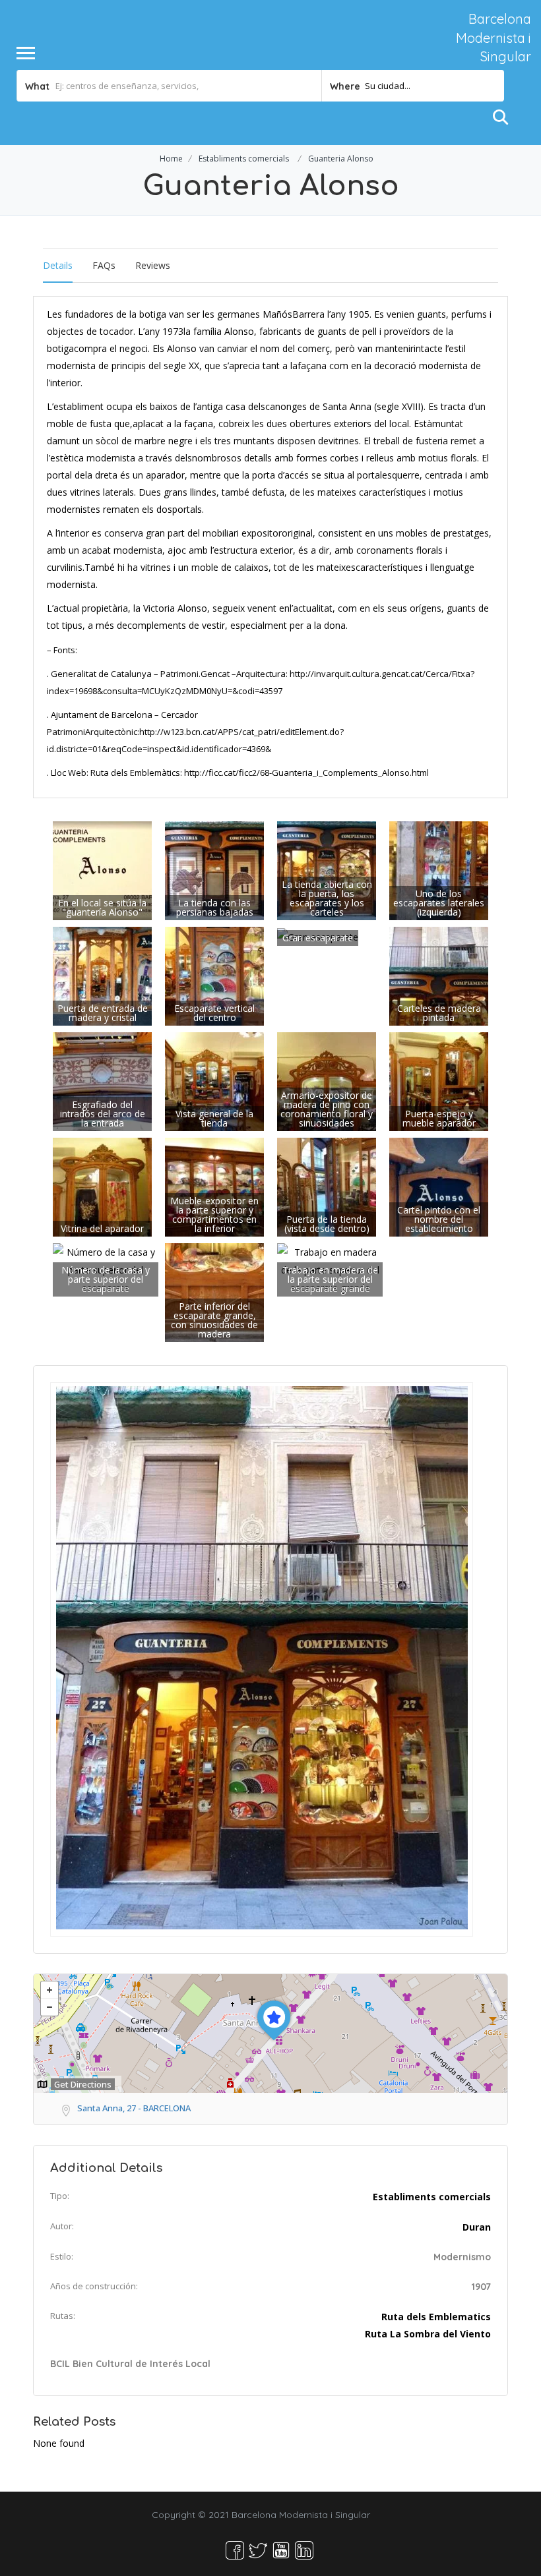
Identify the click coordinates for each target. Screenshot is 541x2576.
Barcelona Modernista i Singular (493, 38)
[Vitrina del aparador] (102, 1186)
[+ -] (270, 2034)
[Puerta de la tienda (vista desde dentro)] (327, 1186)
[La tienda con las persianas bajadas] (214, 870)
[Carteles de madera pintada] (439, 975)
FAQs (104, 265)
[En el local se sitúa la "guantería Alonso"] (102, 870)
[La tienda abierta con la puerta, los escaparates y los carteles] (327, 870)
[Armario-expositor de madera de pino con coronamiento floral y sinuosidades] (327, 1081)
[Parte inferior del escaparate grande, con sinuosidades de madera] (214, 1292)
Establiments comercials (244, 159)
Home (171, 159)
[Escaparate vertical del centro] (214, 975)
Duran (477, 2227)
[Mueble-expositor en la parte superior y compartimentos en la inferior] (214, 1186)
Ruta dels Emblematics (436, 2317)
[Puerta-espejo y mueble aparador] (439, 1081)
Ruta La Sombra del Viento (428, 2334)
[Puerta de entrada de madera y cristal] (102, 975)
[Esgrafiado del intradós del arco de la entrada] (102, 1081)
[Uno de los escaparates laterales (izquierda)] (439, 870)
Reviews (153, 265)
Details (58, 265)
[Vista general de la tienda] (214, 1081)
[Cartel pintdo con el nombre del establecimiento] (439, 1186)
